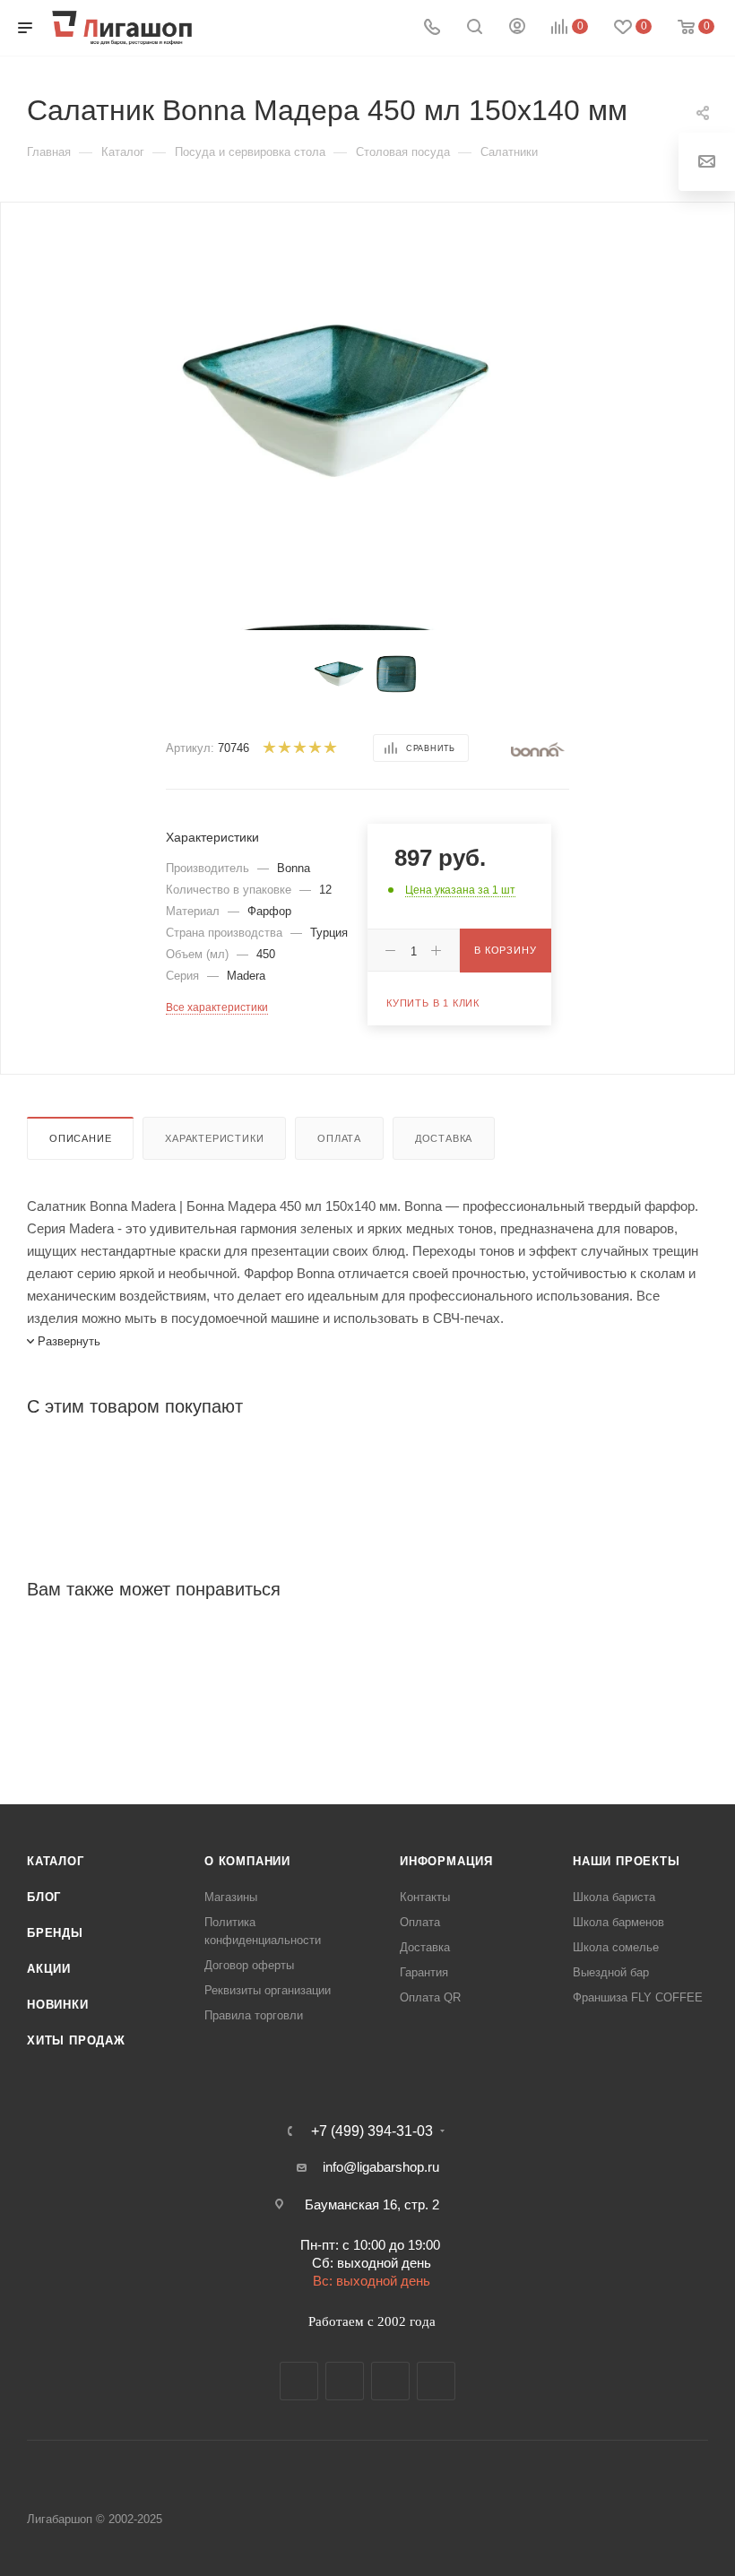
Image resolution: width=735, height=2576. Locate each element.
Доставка (444, 1138)
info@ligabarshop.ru (381, 2167)
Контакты (425, 1897)
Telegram (345, 2381)
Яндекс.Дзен (436, 2381)
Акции (49, 1969)
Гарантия (424, 1972)
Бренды (55, 1933)
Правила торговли (254, 2015)
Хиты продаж (76, 2040)
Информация (446, 1861)
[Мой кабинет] (517, 28)
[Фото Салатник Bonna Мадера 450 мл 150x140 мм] (335, 396)
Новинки (58, 2005)
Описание (80, 1138)
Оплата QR (430, 1997)
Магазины (231, 1897)
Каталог (56, 1861)
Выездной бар (611, 1972)
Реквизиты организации (268, 1990)
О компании (247, 1861)
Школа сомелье (616, 1947)
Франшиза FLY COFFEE (638, 1997)
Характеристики (214, 1138)
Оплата (339, 1138)
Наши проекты (627, 1861)
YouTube (390, 2381)
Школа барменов (618, 1922)
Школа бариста (614, 1897)
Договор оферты (249, 1965)
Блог (44, 1897)
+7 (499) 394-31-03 (372, 2131)
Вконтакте (299, 2381)
